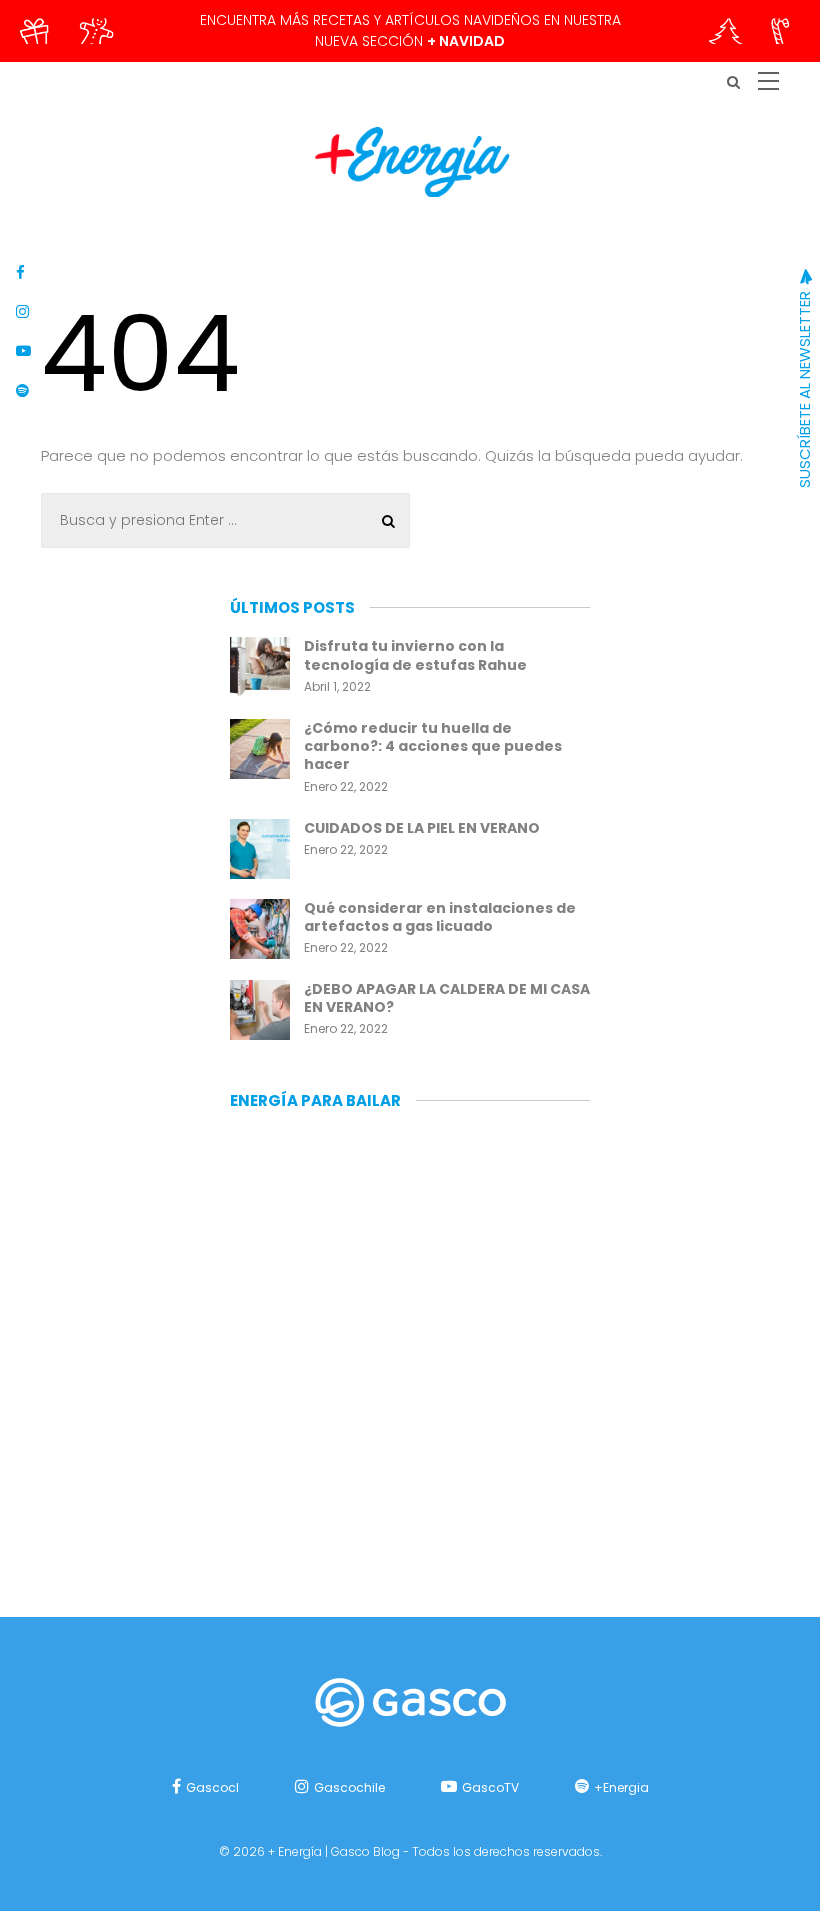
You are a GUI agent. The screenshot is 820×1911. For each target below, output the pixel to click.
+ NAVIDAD (466, 41)
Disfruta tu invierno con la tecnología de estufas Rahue (415, 655)
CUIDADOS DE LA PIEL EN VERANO (422, 828)
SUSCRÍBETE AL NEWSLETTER (804, 387)
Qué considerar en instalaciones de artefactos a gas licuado (440, 917)
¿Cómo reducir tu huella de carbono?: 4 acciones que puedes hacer (433, 746)
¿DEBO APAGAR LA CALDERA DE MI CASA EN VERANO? (447, 998)
